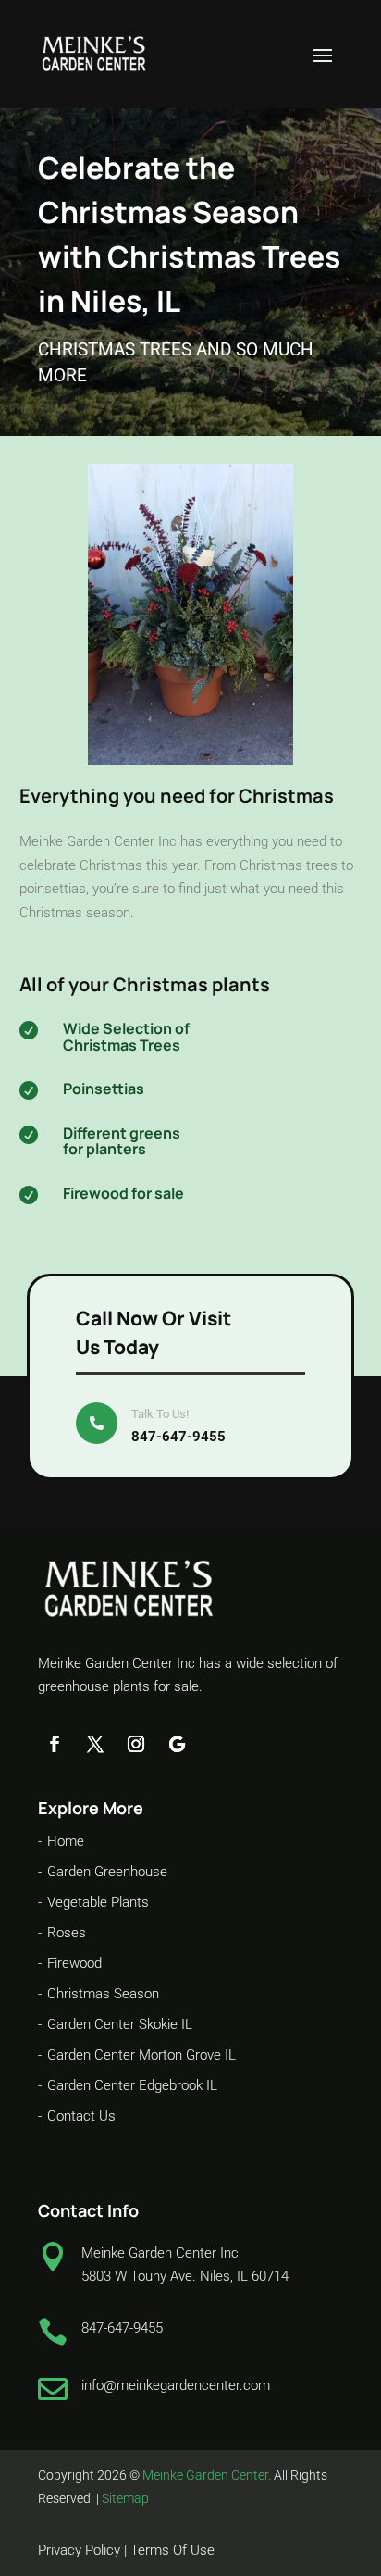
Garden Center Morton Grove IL (141, 2055)
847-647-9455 (178, 1437)
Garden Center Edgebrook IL (132, 2085)
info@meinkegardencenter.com (176, 2385)
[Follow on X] (95, 1744)
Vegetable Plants (98, 1902)
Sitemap (125, 2498)
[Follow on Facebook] (55, 1744)
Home (66, 1841)
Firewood (74, 1963)
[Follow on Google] (177, 1744)
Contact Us (81, 2116)
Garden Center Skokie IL (120, 2024)
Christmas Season (103, 1994)
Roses (67, 1933)
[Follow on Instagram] (136, 1744)
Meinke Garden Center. (207, 2475)
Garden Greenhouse (107, 1872)
